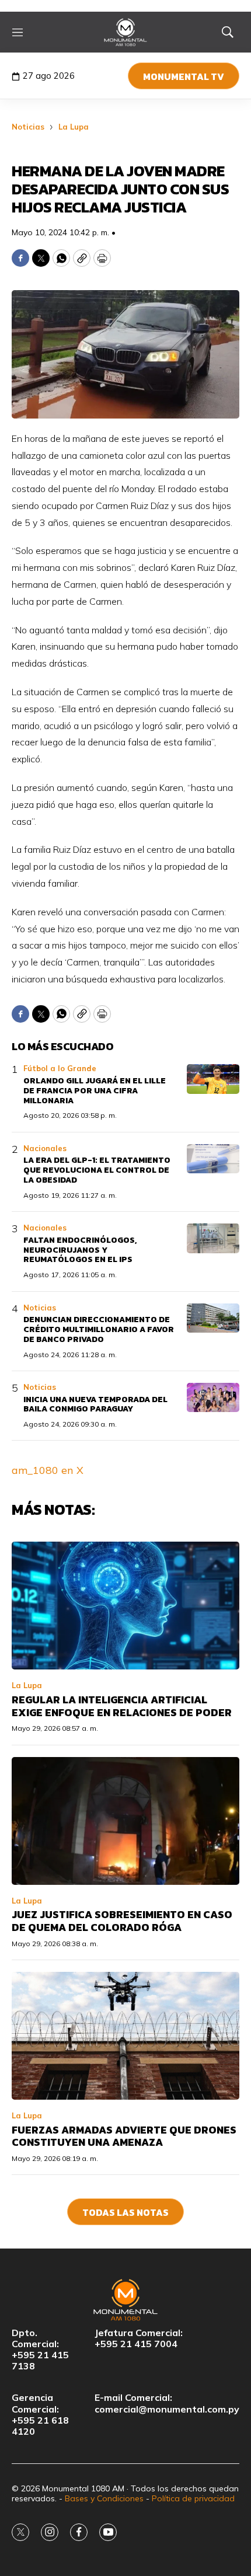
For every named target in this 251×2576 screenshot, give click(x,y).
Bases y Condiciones (104, 2498)
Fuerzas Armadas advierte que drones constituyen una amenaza (124, 2136)
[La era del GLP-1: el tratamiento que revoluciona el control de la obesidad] (213, 1159)
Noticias (28, 127)
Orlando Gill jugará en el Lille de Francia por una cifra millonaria (95, 1091)
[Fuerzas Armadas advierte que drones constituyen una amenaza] (125, 2036)
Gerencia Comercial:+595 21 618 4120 (40, 2415)
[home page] (126, 32)
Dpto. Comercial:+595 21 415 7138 (40, 2350)
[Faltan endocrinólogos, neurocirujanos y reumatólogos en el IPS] (213, 1238)
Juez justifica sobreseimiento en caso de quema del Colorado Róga (122, 1921)
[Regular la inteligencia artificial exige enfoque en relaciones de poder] (125, 1606)
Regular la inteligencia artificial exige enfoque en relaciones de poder (122, 1706)
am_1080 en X (48, 1470)
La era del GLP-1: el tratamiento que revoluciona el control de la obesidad (97, 1170)
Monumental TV (184, 76)
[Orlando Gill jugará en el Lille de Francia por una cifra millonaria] (213, 1079)
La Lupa (74, 127)
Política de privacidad (193, 2498)
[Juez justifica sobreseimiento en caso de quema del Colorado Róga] (125, 1821)
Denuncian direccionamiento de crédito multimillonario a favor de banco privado (99, 1329)
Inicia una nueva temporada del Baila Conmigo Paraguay (95, 1404)
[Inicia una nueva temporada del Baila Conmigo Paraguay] (213, 1398)
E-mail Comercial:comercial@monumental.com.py (167, 2403)
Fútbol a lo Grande (60, 1068)
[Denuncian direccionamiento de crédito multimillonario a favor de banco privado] (213, 1318)
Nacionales (45, 1148)
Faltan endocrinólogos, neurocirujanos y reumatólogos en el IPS (80, 1250)
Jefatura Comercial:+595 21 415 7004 (139, 2338)
